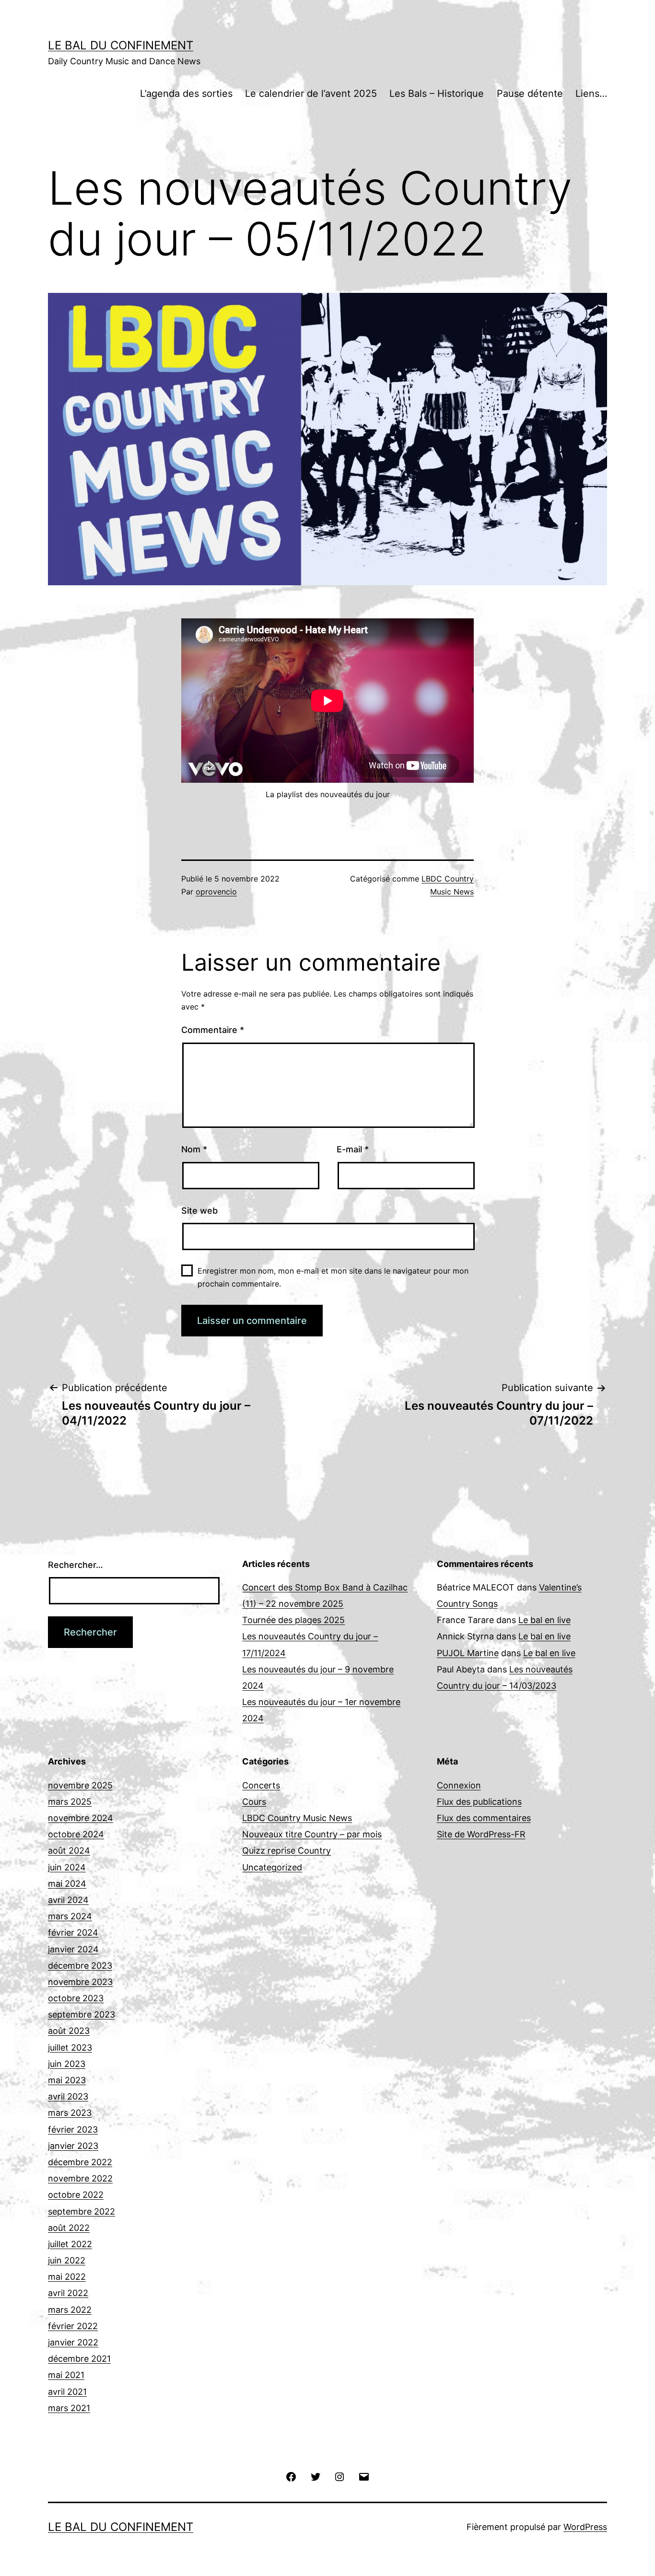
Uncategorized (272, 1867)
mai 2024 (67, 1884)
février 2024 (73, 1932)
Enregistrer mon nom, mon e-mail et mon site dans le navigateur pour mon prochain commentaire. (333, 1277)
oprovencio (216, 892)
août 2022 (69, 2228)
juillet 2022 (70, 2244)
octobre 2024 (76, 1834)
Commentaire (213, 1030)
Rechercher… (76, 1565)
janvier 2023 (73, 2146)
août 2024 (69, 1851)
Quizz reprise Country (287, 1851)
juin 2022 (67, 2260)
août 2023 (69, 2031)
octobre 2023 (76, 1998)
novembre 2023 (80, 1982)
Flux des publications (479, 1802)
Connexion (459, 1785)
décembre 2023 (80, 1966)
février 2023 (73, 2129)
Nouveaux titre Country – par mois (312, 1834)
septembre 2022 (82, 2211)
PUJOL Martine (468, 1653)
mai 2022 (67, 2277)
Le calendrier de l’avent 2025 (311, 93)
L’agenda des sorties (186, 93)
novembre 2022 (80, 2178)
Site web (199, 1211)
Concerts (261, 1785)
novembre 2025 (80, 1785)
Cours (254, 1802)
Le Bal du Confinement (121, 45)
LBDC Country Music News (297, 1818)
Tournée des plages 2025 (293, 1620)
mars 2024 (70, 1916)
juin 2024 (67, 1867)
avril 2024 (68, 1900)
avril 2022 (68, 2293)
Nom (194, 1149)
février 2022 (73, 2326)
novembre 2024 (81, 1818)
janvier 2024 (73, 1949)
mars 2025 (70, 1802)
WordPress (585, 2527)
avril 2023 (68, 2096)
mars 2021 (69, 2408)
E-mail (353, 1149)
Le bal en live (544, 1620)
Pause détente (530, 93)
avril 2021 (67, 2392)
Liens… (591, 93)
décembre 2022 (80, 2162)
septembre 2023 (82, 2014)
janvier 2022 (73, 2342)
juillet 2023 (70, 2048)
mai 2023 (67, 2080)
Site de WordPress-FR (481, 1834)
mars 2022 (70, 2310)
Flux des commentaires (484, 1818)
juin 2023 (67, 2064)
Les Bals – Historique (437, 93)
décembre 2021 (79, 2359)
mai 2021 (66, 2375)
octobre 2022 (76, 2195)
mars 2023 (70, 2113)
